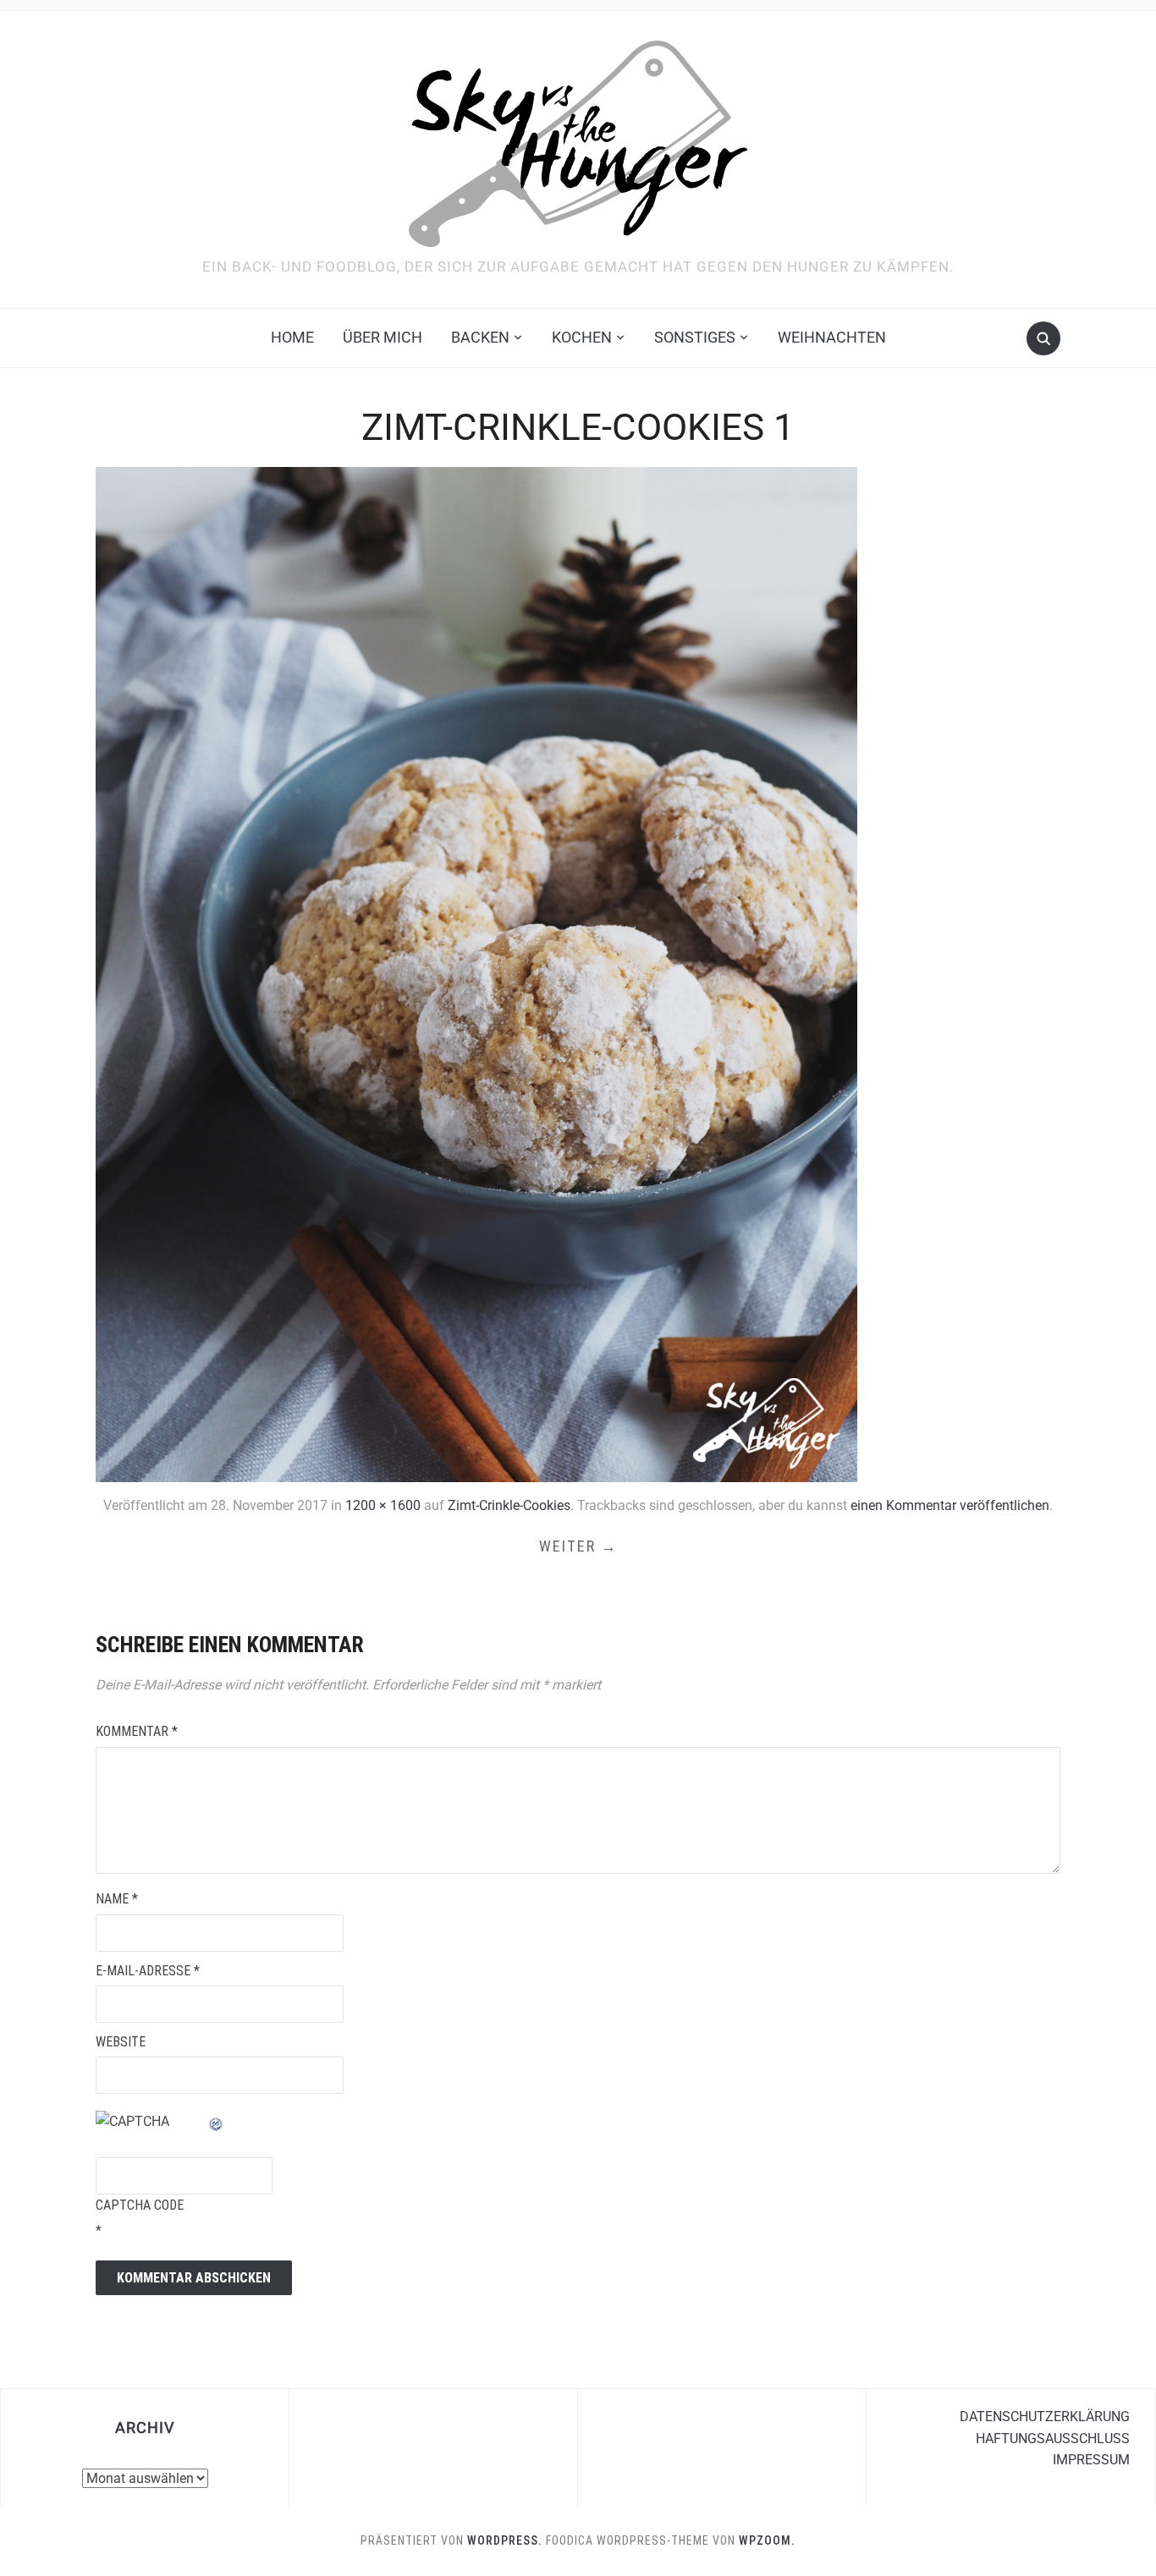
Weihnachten (832, 337)
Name (117, 1899)
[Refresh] (217, 2121)
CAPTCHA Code (140, 2205)
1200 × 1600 (383, 1505)
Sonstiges (695, 337)
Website (121, 2042)
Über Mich (383, 337)
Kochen (582, 337)
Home (292, 337)
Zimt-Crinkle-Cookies (509, 1505)
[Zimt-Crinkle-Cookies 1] (476, 973)
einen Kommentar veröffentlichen (950, 1505)
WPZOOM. (767, 2540)
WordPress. (505, 2540)
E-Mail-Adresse (148, 1971)
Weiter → (578, 1546)
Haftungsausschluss (1053, 2439)
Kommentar (137, 1731)
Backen (480, 337)
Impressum (1091, 2460)
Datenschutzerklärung (1045, 2417)
